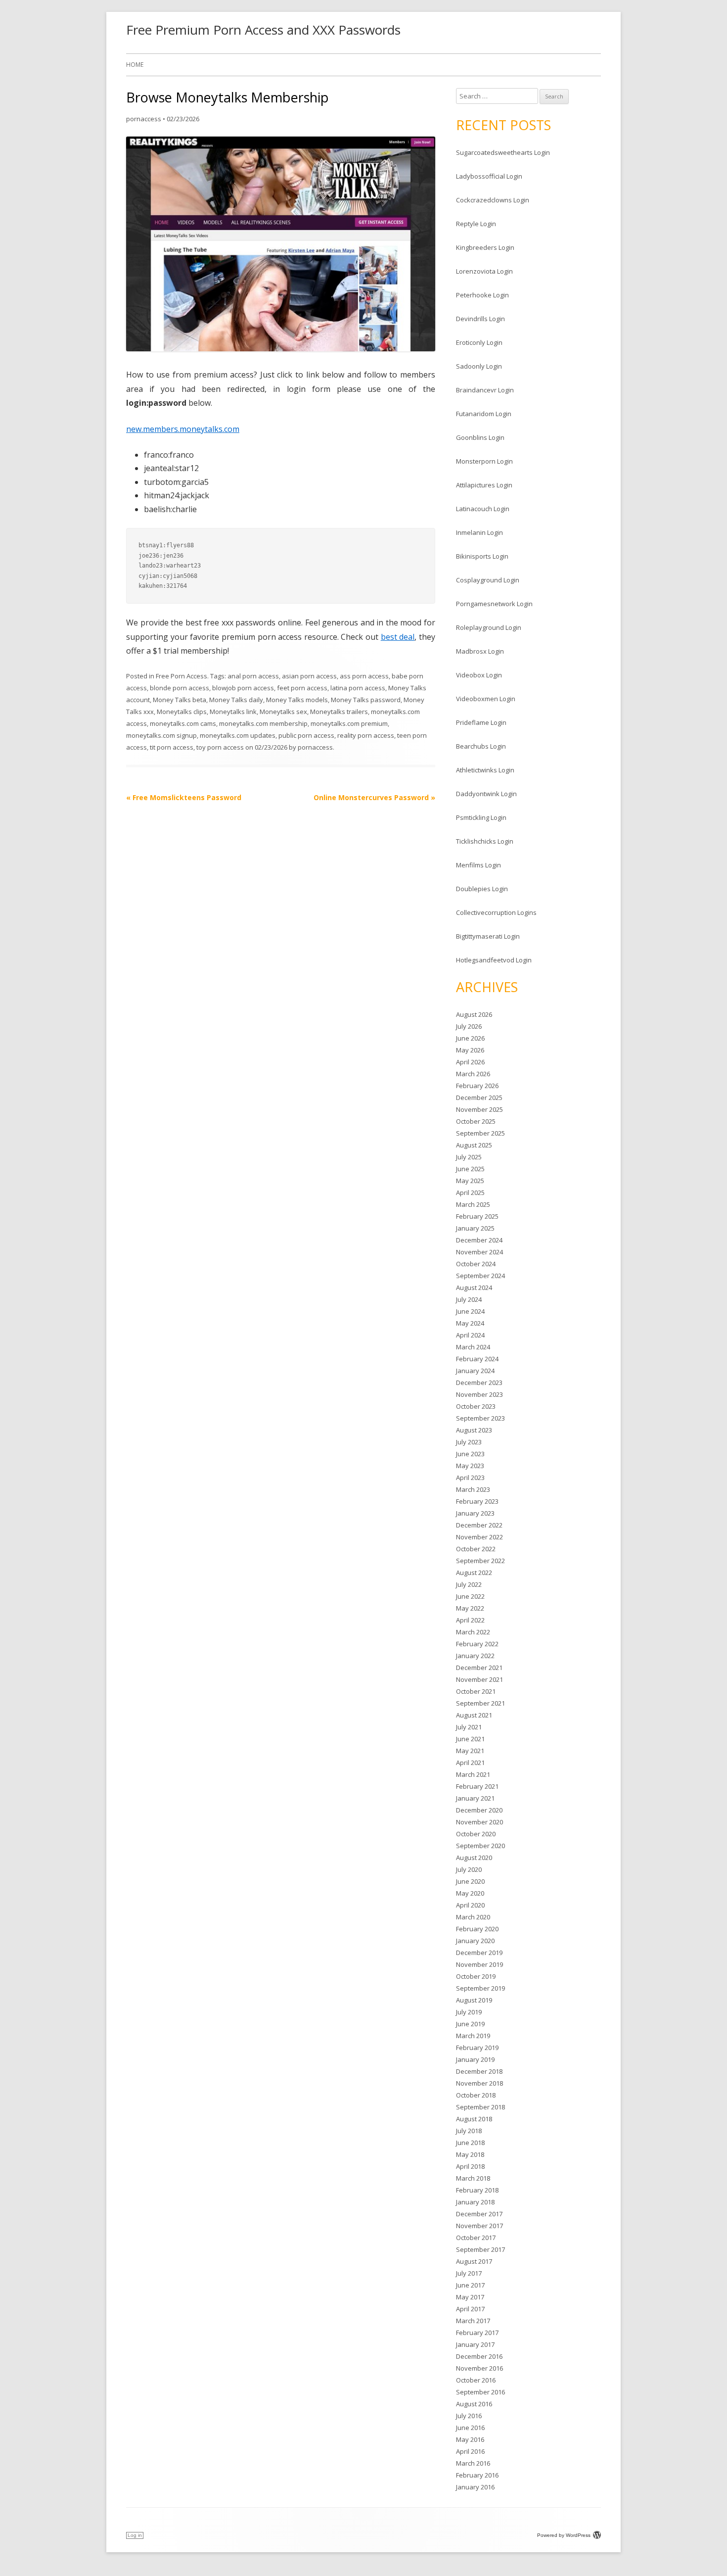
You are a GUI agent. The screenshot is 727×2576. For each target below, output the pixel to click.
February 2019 (477, 2048)
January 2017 (475, 2344)
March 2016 (473, 2463)
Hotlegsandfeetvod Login (494, 960)
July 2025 (469, 1157)
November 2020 (479, 1822)
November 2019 (479, 1964)
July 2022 (469, 1584)
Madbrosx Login (480, 651)
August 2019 (474, 2000)
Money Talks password (366, 700)
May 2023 (470, 1466)
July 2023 (469, 1442)
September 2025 (480, 1133)
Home (135, 65)
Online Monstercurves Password (374, 797)
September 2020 (480, 1846)
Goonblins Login (480, 437)
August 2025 (474, 1145)
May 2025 (470, 1181)
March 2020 (473, 1917)
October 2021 (476, 1691)
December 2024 (479, 1240)
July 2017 (469, 2273)
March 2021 (473, 1774)
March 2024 (473, 1347)
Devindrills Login (480, 319)
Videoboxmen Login (486, 699)
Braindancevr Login (485, 390)
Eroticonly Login (479, 342)
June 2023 (470, 1454)
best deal (398, 637)
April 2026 (470, 1062)
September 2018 (480, 2107)
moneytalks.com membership (263, 723)
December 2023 (479, 1383)
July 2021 (469, 1727)
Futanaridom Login (484, 414)
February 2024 (477, 1359)
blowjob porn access (243, 688)
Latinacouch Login (483, 509)
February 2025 (477, 1216)
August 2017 (474, 2261)
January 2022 (475, 1656)
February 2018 (477, 2190)
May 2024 (470, 1323)
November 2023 (479, 1394)
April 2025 (470, 1193)
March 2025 (473, 1204)
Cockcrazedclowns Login (493, 200)
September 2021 (480, 1703)
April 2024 (470, 1335)
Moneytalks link (233, 712)
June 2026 (470, 1038)
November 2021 (479, 1679)
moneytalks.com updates (238, 735)
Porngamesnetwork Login (494, 604)
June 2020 (470, 1881)
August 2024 (474, 1288)
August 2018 (474, 2119)
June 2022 (470, 1596)
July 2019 (469, 2012)
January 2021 (475, 1798)
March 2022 (473, 1632)
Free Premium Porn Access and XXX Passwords (263, 30)
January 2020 (475, 1941)
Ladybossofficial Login (489, 176)
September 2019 (480, 1988)
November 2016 (479, 2368)
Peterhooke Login (482, 295)
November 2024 (479, 1252)
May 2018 (470, 2154)
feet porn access (302, 688)
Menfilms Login (478, 865)
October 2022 (476, 1549)
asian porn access (309, 676)
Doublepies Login (482, 889)
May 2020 (470, 1893)
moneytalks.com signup (161, 735)
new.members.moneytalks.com (183, 429)
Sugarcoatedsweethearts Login (503, 152)
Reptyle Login (476, 224)
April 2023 (470, 1478)
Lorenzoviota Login (484, 271)
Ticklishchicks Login (485, 841)
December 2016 (479, 2356)
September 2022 (480, 1561)
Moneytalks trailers (339, 712)
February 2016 (477, 2475)
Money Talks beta (180, 700)
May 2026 (470, 1050)
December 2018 (479, 2071)
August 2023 (474, 1430)
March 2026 (473, 1074)
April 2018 (470, 2166)
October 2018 (476, 2095)
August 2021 (474, 1715)
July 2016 (469, 2416)
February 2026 (477, 1086)
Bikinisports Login (482, 556)
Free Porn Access (182, 676)
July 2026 (469, 1026)
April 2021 (470, 1763)
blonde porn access (180, 688)
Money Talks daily (236, 700)
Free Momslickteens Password (184, 797)
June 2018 (470, 2143)
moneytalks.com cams (183, 723)
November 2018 (479, 2083)
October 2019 (476, 1976)
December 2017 (479, 2214)
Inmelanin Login (479, 532)
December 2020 (479, 1810)
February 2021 (477, 1786)
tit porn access (172, 747)
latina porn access (358, 688)
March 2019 (473, 2036)
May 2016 (470, 2439)
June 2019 (470, 2024)
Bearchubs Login (481, 746)
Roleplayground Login (489, 627)
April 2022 (470, 1620)
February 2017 (477, 2333)
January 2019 (475, 2059)
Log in (135, 2535)
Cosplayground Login (488, 580)
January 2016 (475, 2487)
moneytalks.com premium (349, 723)
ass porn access (364, 676)
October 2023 (476, 1406)
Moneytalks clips (182, 712)
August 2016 (474, 2404)
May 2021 (470, 1751)
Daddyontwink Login (486, 794)
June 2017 (470, 2285)
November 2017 (479, 2226)
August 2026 (474, 1014)
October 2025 (476, 1121)
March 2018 (473, 2178)
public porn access (306, 735)
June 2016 (470, 2428)
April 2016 (470, 2451)
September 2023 (480, 1418)
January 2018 (475, 2202)
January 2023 (475, 1513)
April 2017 (470, 2309)
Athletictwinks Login (485, 770)
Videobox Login (479, 675)
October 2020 (476, 1834)
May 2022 (470, 1608)
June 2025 (470, 1169)
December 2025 (479, 1097)
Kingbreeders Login (485, 247)
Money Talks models (297, 700)
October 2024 (476, 1264)
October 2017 (476, 2238)
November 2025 (479, 1109)
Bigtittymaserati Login (488, 936)
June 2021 (470, 1739)
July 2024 (469, 1299)
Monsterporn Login (484, 461)
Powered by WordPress (564, 2535)
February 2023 (477, 1501)
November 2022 (479, 1537)
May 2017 (470, 2297)
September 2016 (480, 2392)
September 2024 (480, 1276)
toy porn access (220, 747)
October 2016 (476, 2380)
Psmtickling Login (481, 817)
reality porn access (366, 735)
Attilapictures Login (484, 485)
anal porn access (253, 676)
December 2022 (479, 1525)
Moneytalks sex (283, 712)
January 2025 (475, 1228)
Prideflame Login (481, 722)
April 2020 (470, 1905)
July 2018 (469, 2131)
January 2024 (475, 1371)
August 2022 (474, 1573)
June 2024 (470, 1311)
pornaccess (144, 119)
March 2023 (473, 1489)
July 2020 (469, 1869)
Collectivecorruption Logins (496, 912)
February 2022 (477, 1644)
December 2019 (479, 1953)
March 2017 (473, 2321)
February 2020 (477, 1929)
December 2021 (479, 1668)
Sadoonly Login (479, 366)
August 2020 (474, 1858)
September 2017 (480, 2249)
